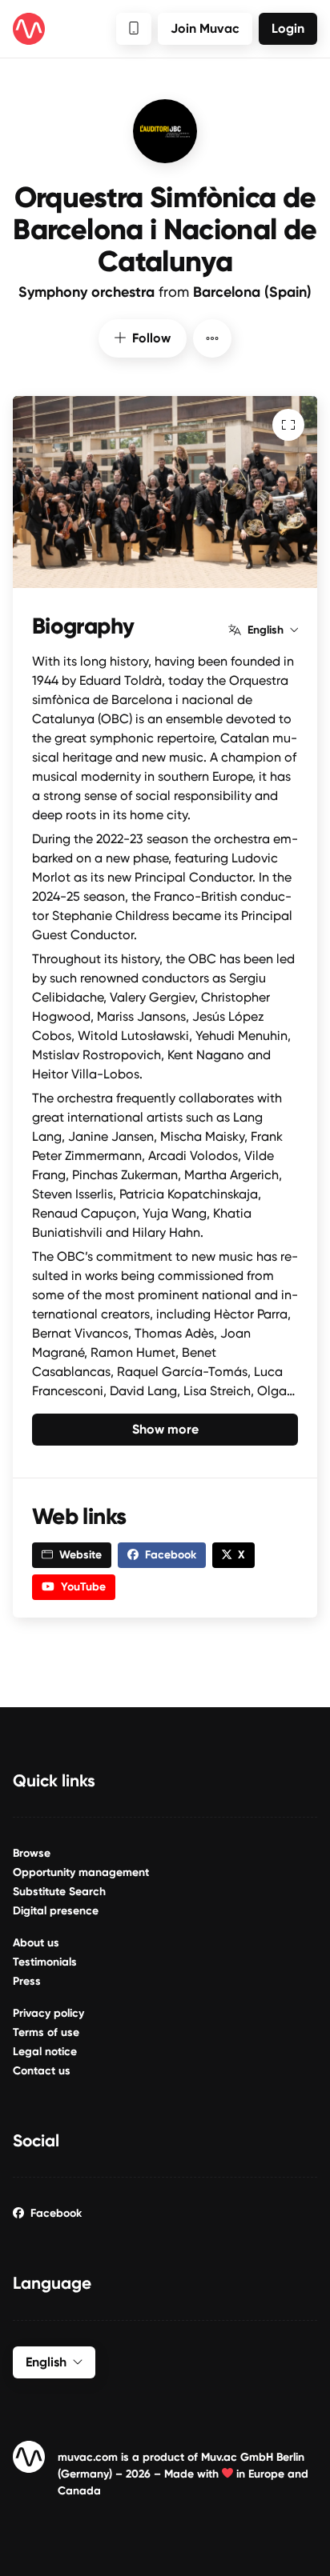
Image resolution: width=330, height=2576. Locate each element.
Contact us (42, 2071)
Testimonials (45, 1962)
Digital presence (56, 1911)
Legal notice (45, 2052)
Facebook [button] (171, 1555)
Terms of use (46, 2032)
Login (288, 28)
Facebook (56, 2213)
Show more (165, 1429)
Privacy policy (48, 2013)
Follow (151, 338)
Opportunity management (81, 1872)
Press (27, 1981)
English (266, 630)
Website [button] (80, 1555)
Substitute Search (59, 1892)
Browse (32, 1853)
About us (36, 1943)
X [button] (241, 1555)
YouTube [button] (83, 1587)
